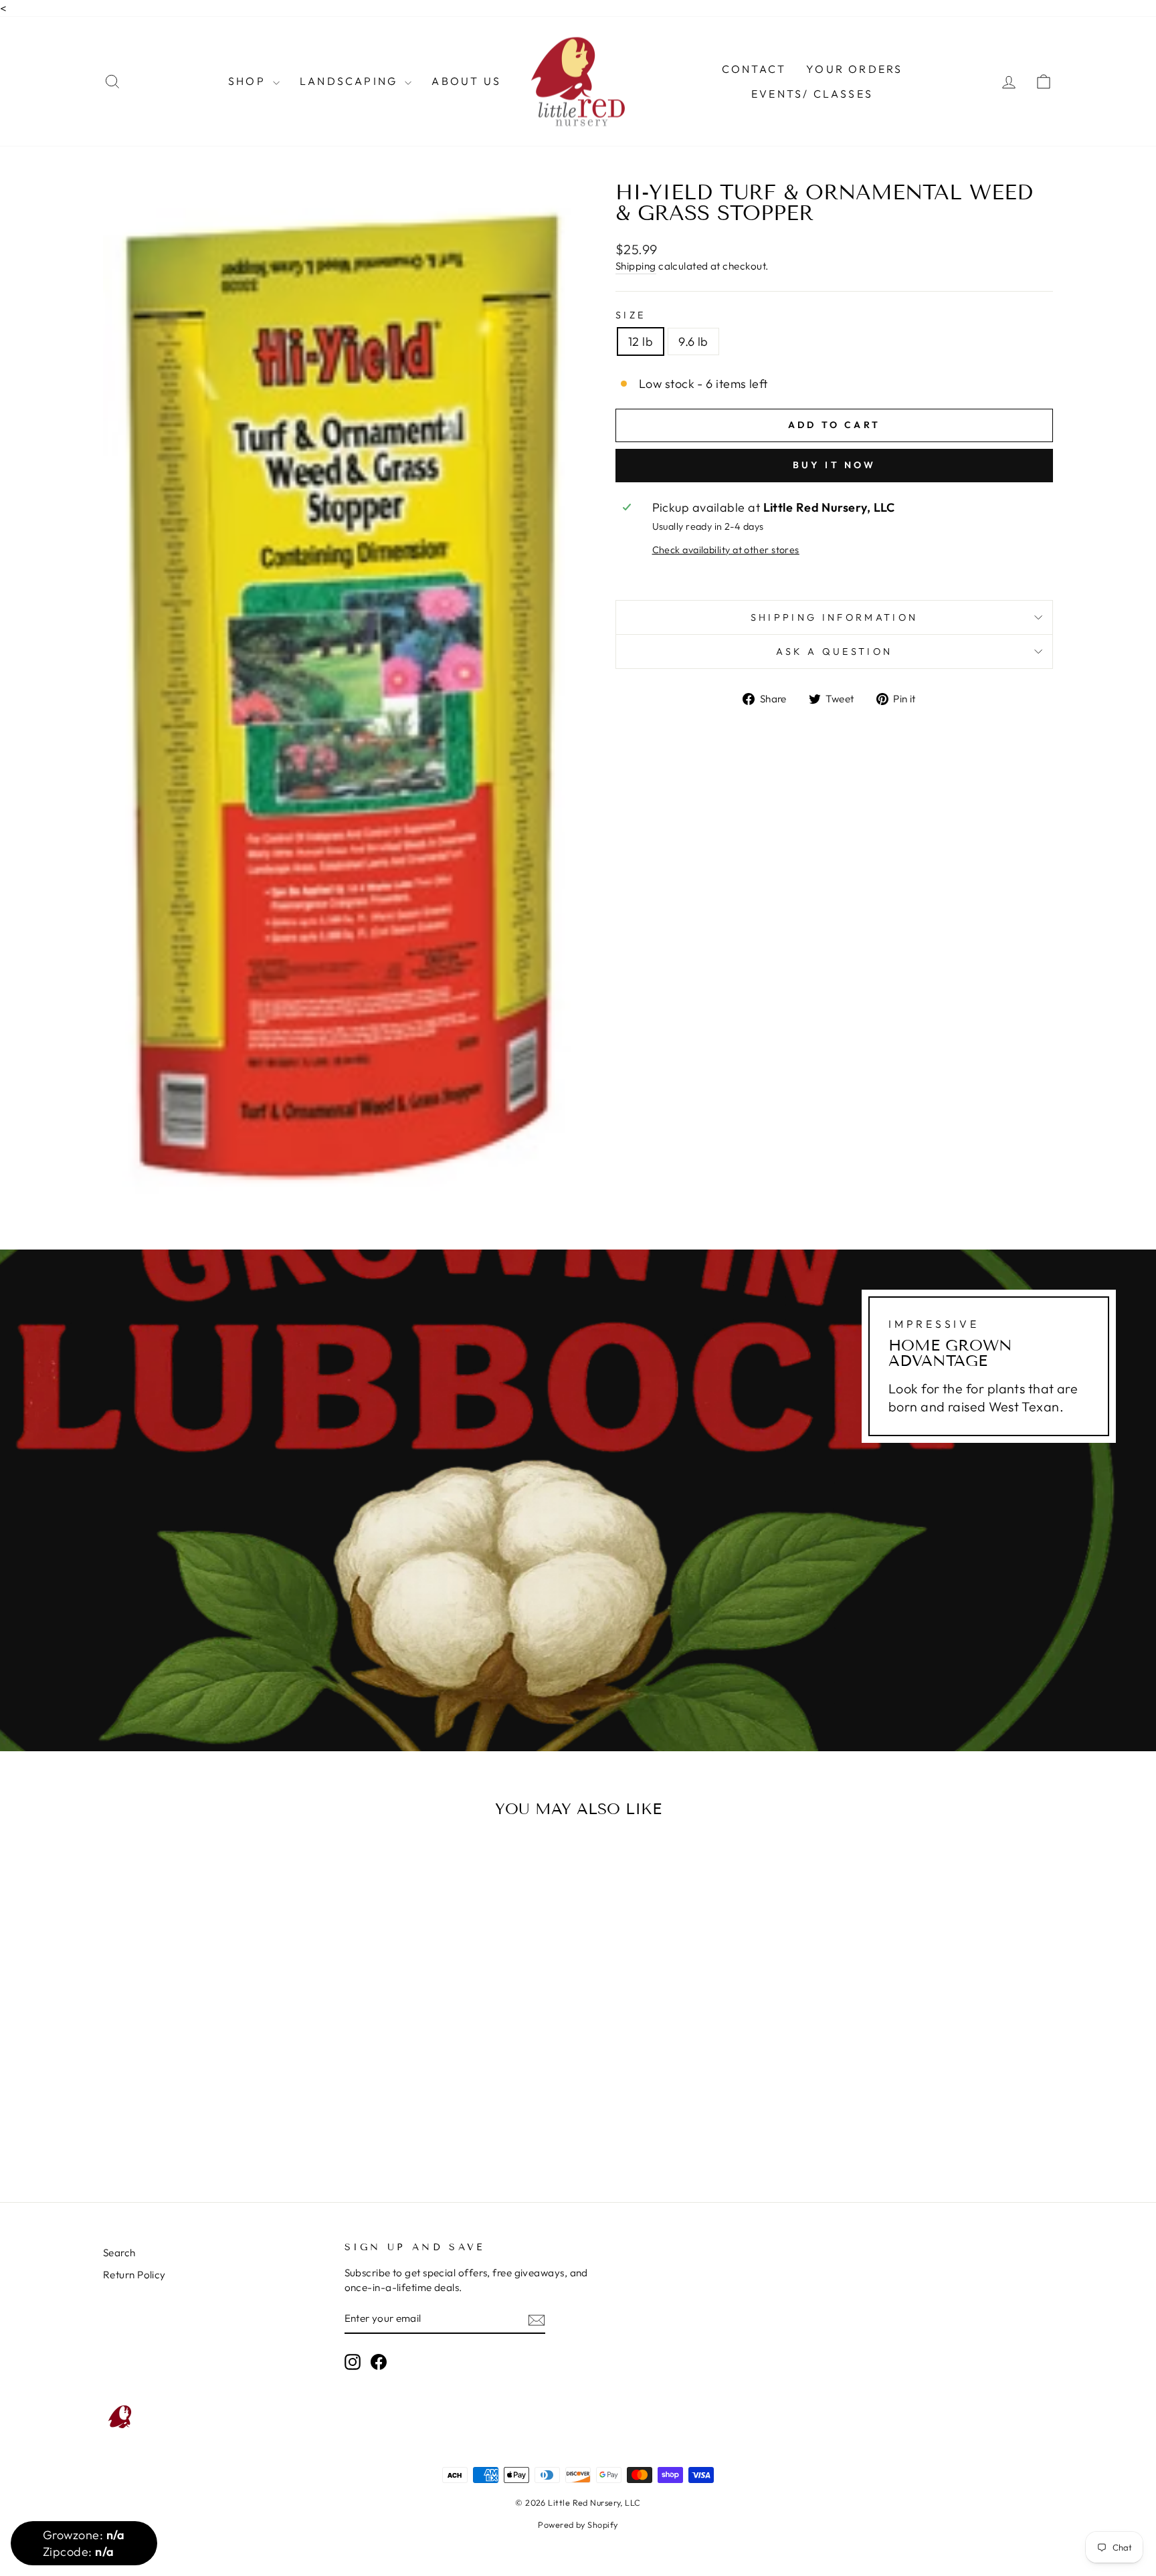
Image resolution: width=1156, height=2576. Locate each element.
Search (119, 2253)
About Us (466, 81)
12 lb (641, 341)
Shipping (636, 266)
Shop (249, 81)
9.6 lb (693, 341)
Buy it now (835, 465)
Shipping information (834, 617)
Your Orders (854, 69)
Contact (754, 69)
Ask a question (834, 652)
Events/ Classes (812, 94)
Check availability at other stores (726, 550)
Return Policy (134, 2275)
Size (631, 315)
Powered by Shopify (578, 2524)
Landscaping (351, 81)
